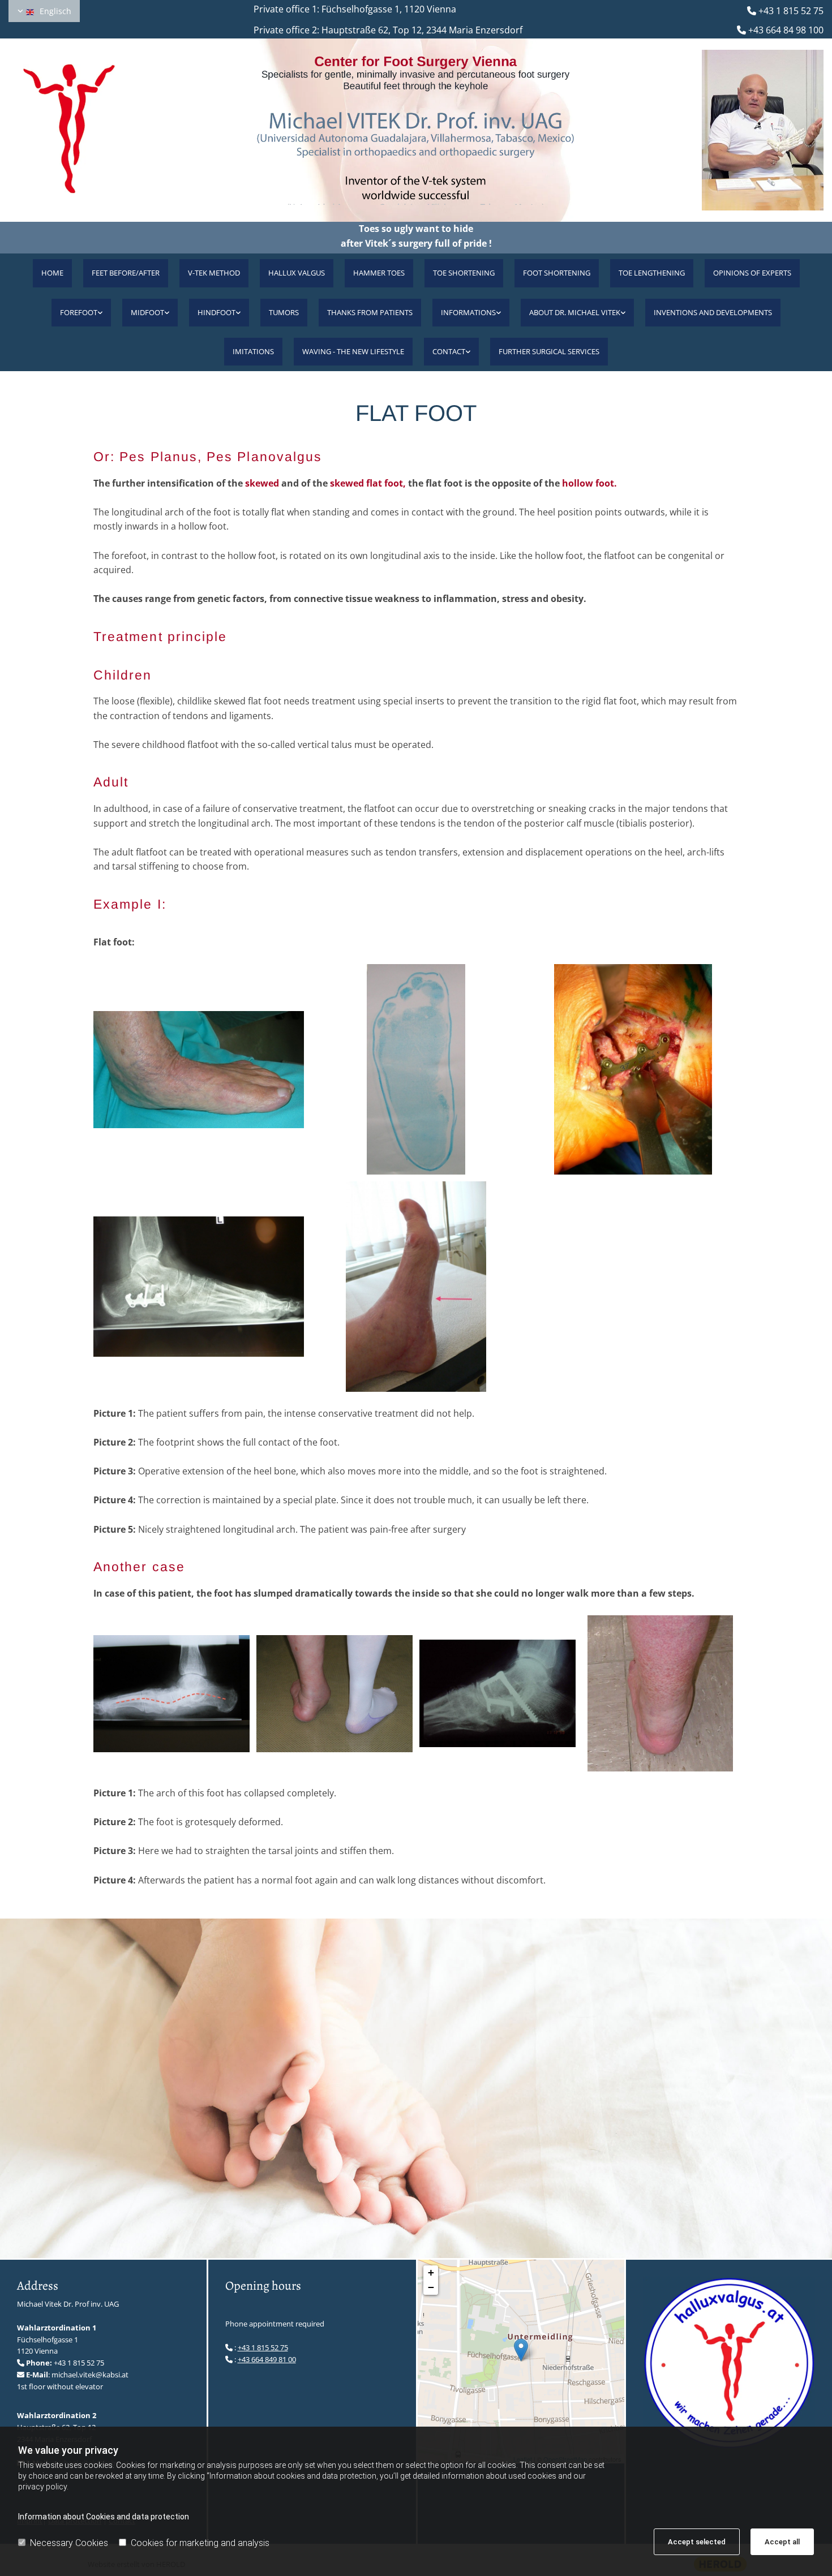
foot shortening (557, 273)
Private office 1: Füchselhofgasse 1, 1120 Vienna (344, 9)
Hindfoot (216, 312)
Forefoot (79, 312)
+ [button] (431, 2272)
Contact (449, 351)
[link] (81, 313)
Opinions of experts (752, 273)
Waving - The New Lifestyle (353, 351)
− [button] (431, 2287)
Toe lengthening (652, 273)
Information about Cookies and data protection (104, 2517)
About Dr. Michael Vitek (575, 312)
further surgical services (549, 351)
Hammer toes (379, 273)
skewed (262, 483)
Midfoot (147, 312)
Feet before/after (126, 273)
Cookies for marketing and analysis (200, 2543)
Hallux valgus (297, 273)
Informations (468, 312)
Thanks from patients (370, 312)
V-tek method (214, 273)
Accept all (782, 2542)
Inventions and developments (713, 312)
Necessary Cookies (69, 2543)
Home (52, 273)
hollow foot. (589, 483)
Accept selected (697, 2542)
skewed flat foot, (368, 483)
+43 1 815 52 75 (791, 11)
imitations (253, 351)
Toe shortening (464, 273)
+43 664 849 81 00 (267, 2359)
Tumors (284, 312)
